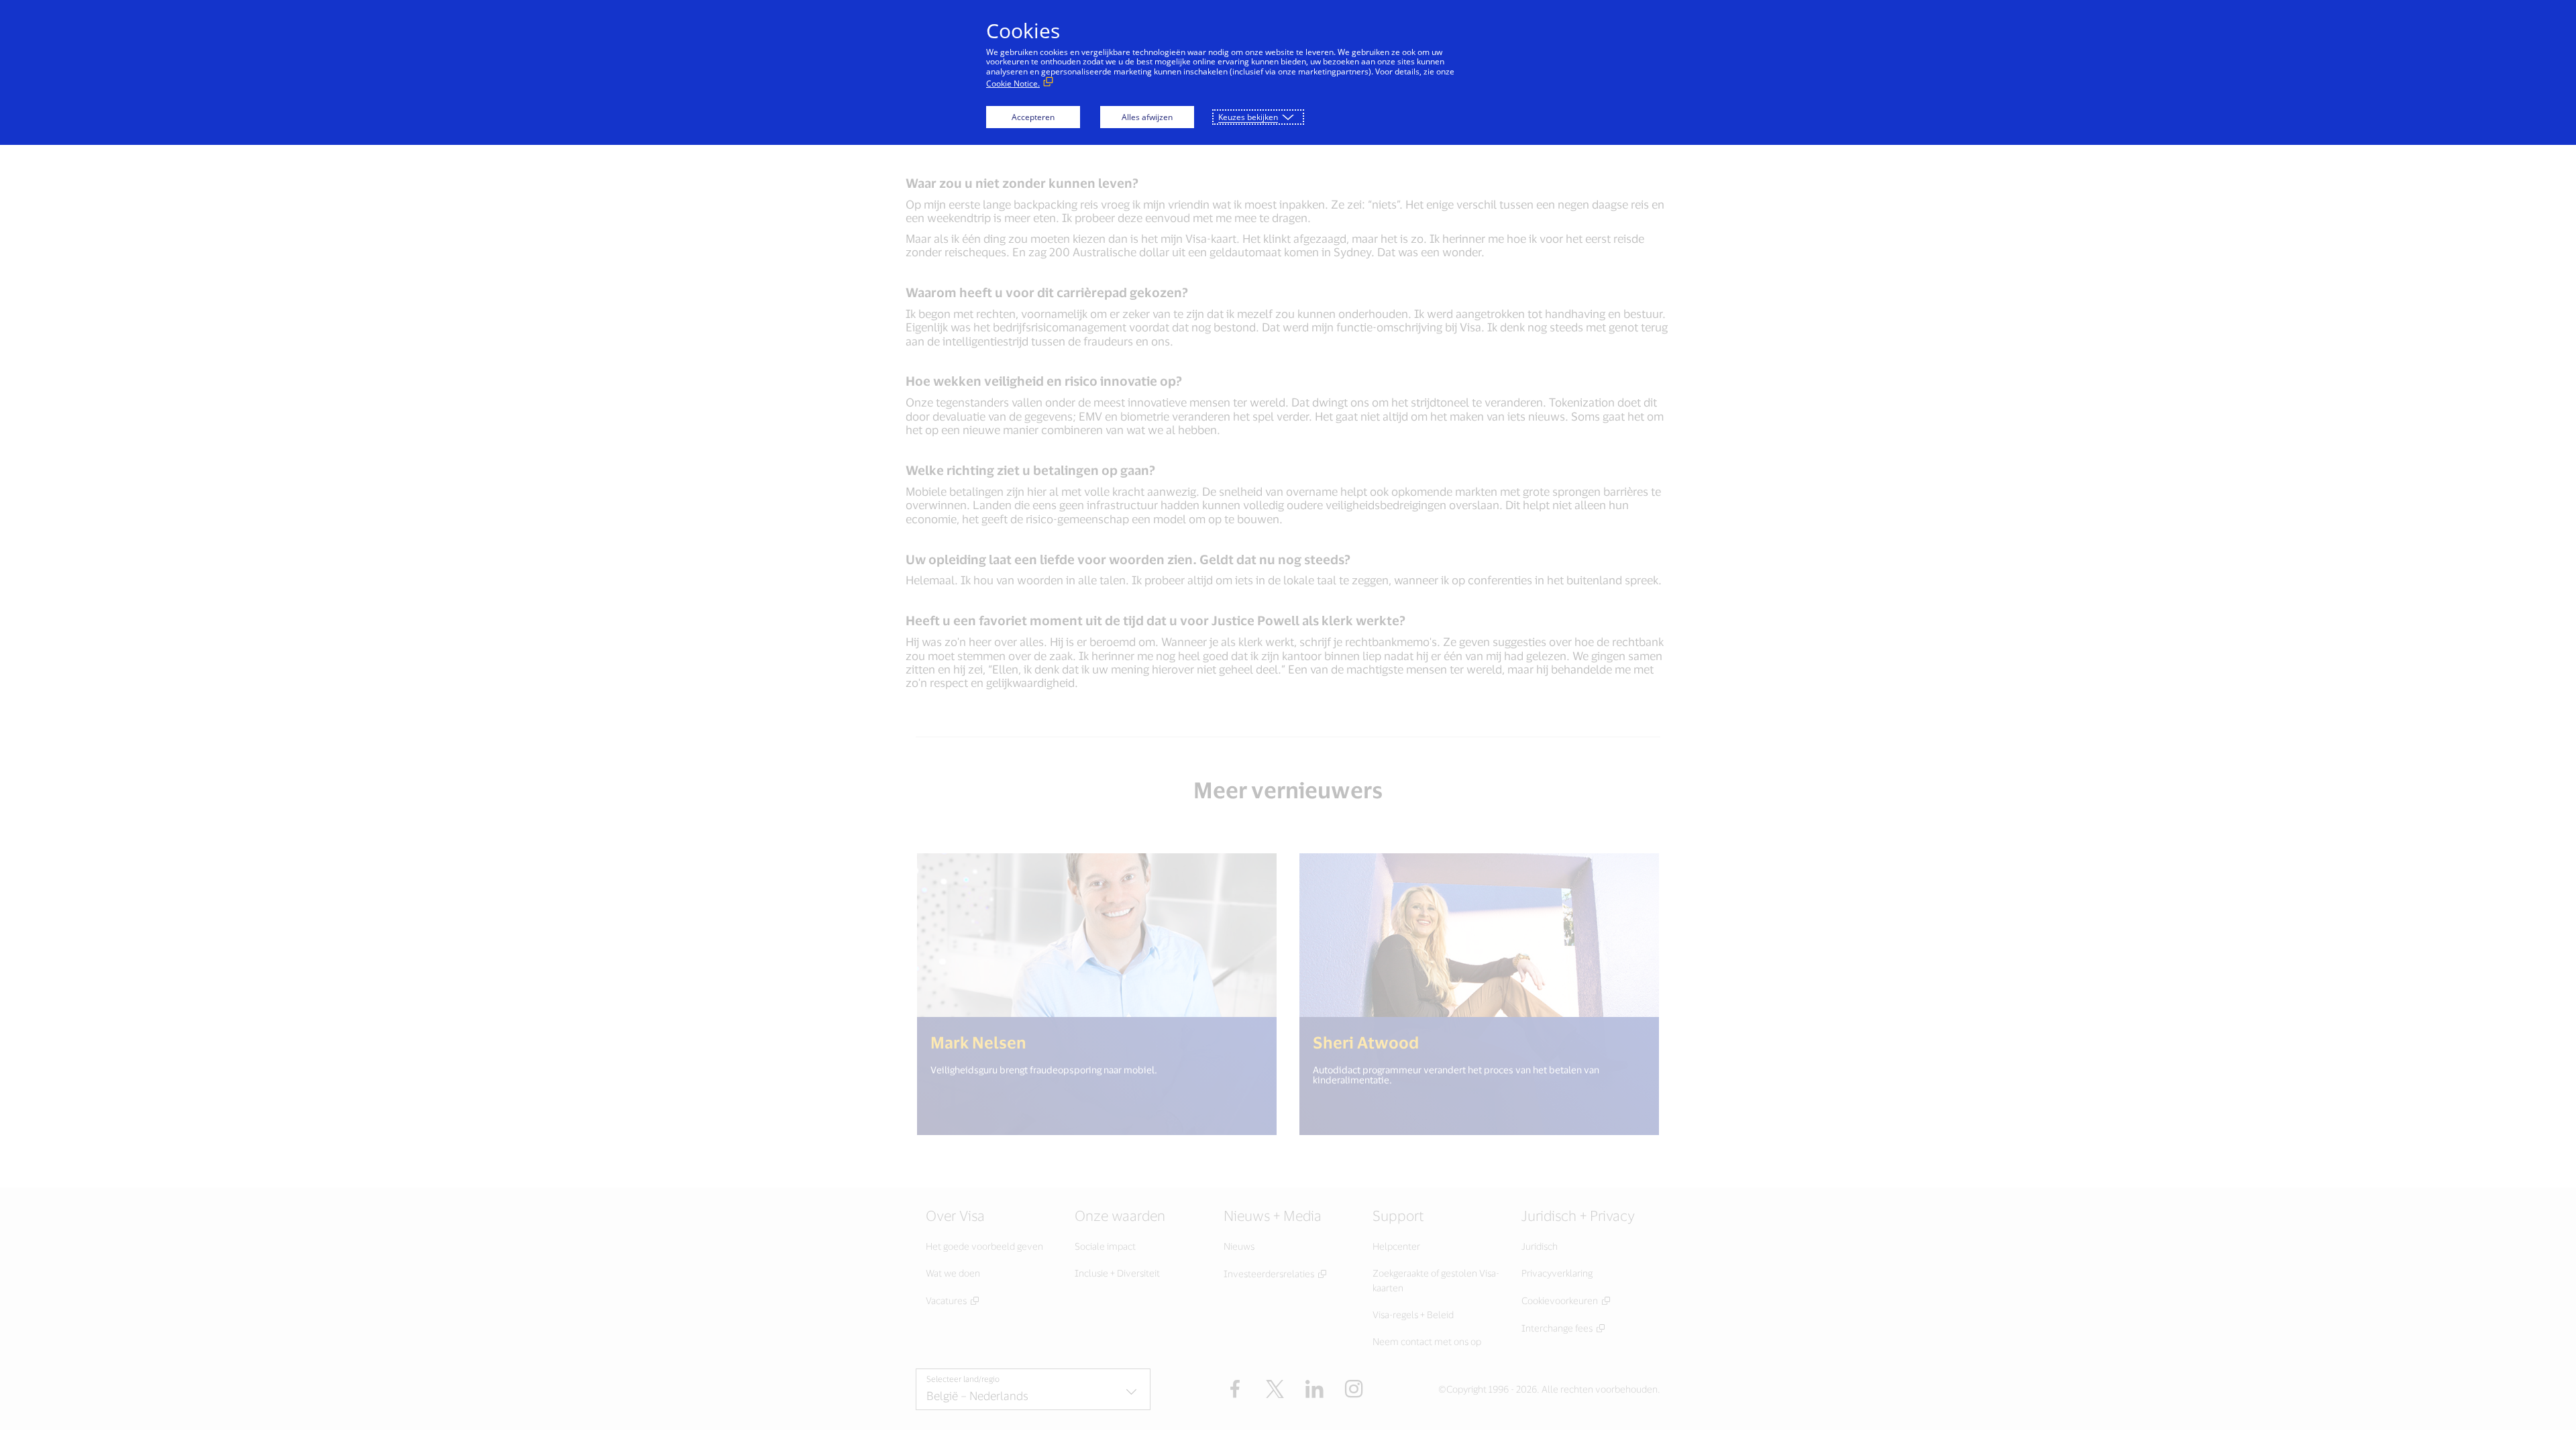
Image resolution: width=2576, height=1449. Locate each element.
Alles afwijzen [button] (1147, 117)
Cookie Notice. (1013, 84)
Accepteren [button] (1033, 117)
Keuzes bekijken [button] (1248, 117)
